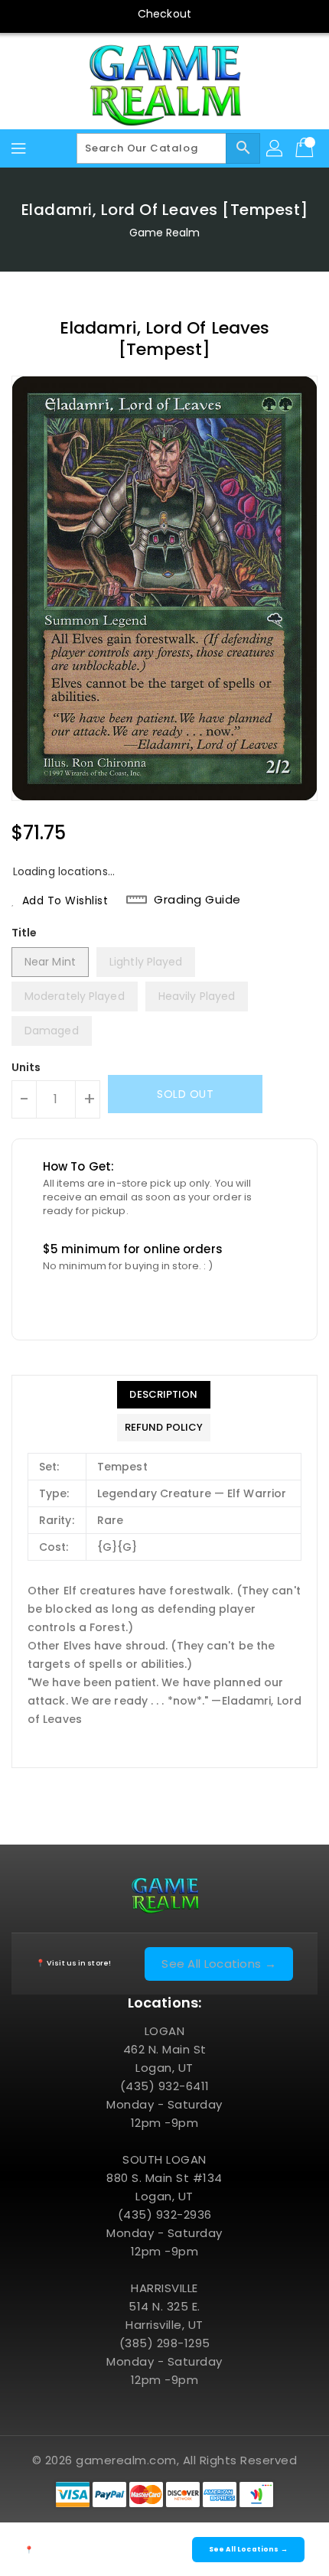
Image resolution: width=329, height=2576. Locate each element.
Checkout (164, 14)
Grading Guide (197, 900)
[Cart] (306, 148)
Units (26, 1067)
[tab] (164, 1395)
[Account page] (275, 148)
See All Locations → (219, 1964)
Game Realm (165, 233)
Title (24, 933)
